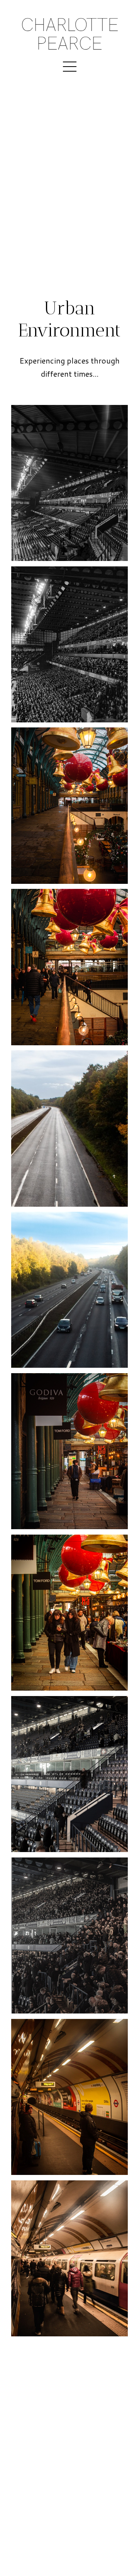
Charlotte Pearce (70, 34)
